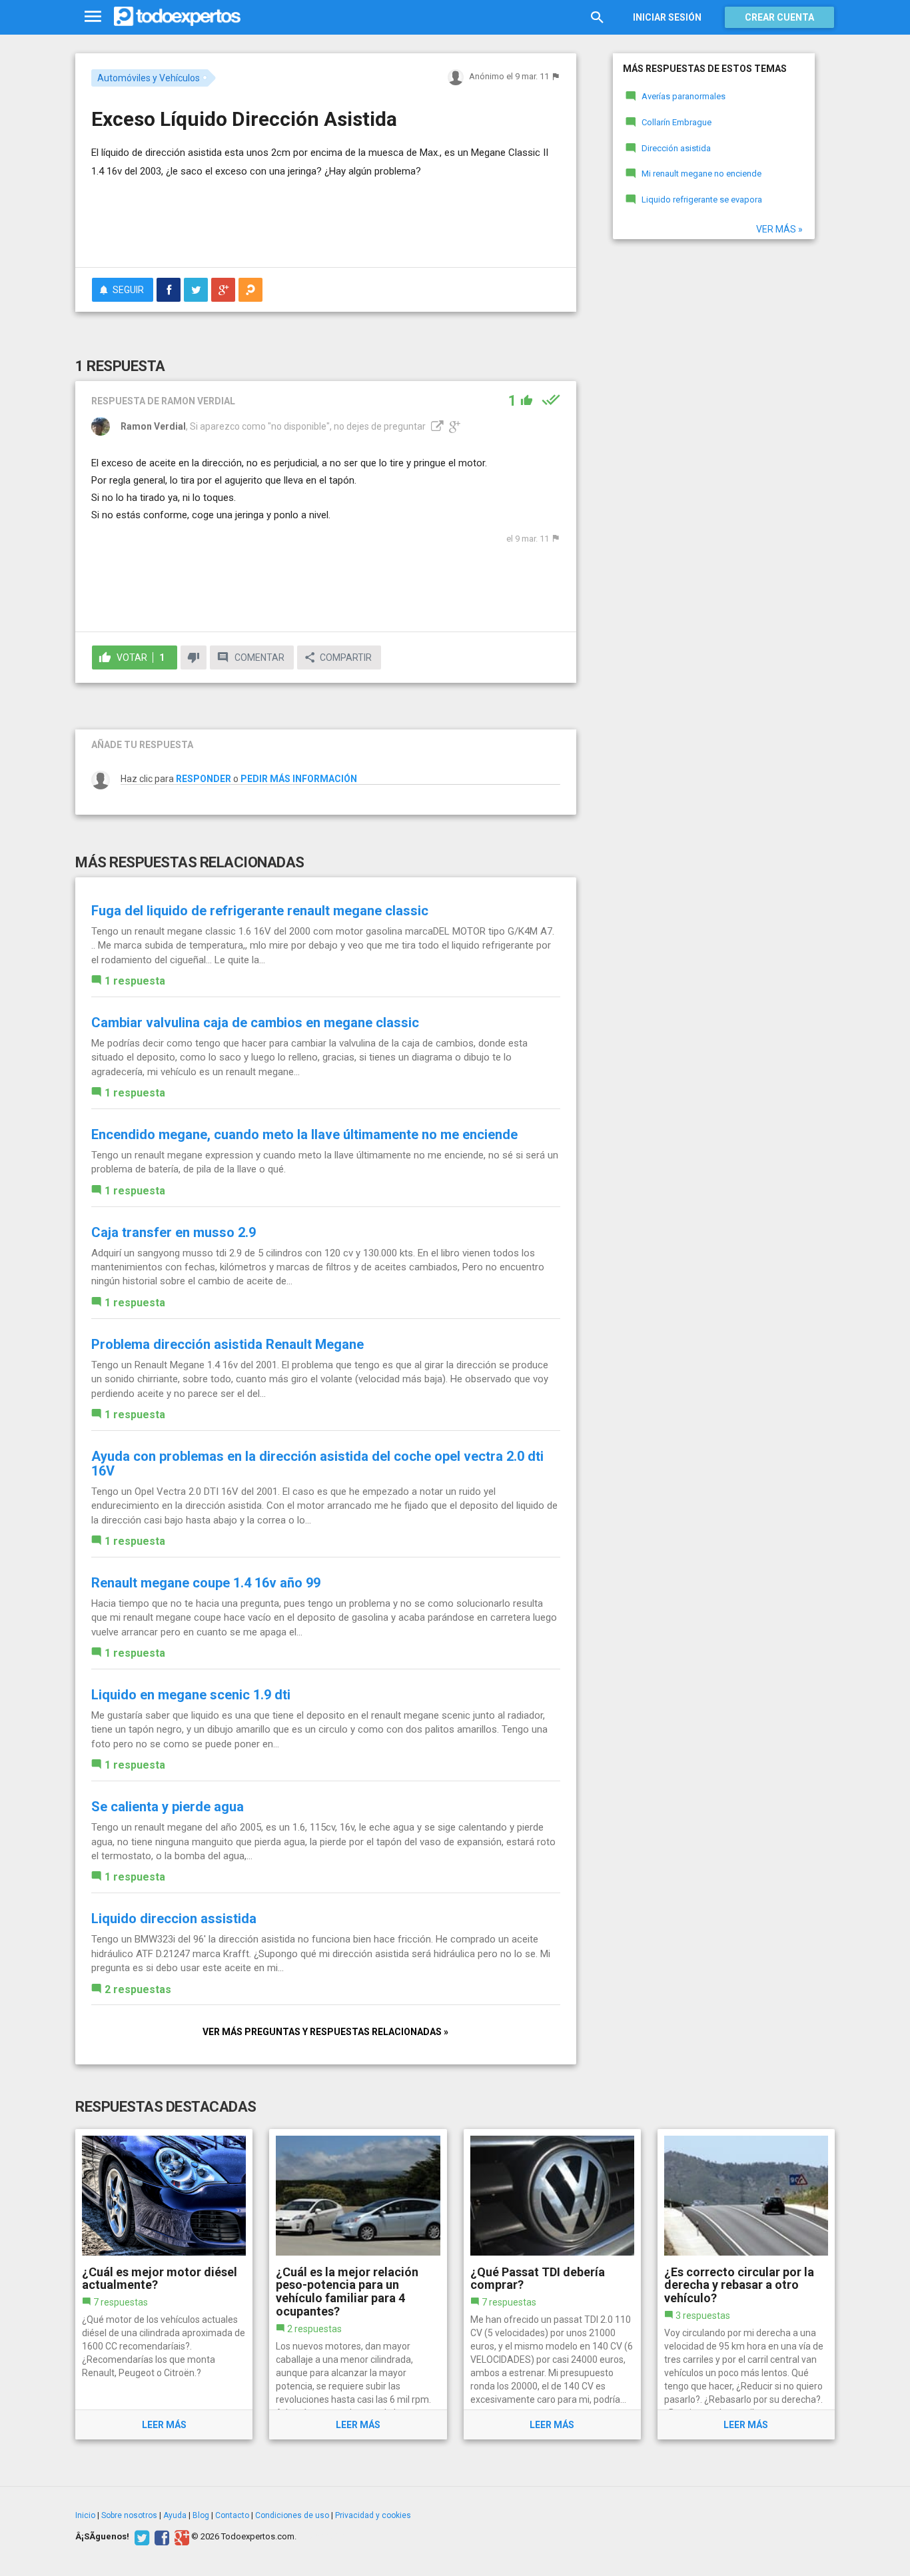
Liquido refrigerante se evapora (702, 200)
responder (204, 779)
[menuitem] (169, 290)
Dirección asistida (676, 148)
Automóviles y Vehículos (149, 78)
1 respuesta (135, 981)
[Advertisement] (326, 220)
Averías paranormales (683, 96)
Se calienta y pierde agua (168, 1807)
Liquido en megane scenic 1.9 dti (191, 1695)
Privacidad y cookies (373, 2515)
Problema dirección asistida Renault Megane (227, 1344)
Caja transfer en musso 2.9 (174, 1232)
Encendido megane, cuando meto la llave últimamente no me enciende (304, 1134)
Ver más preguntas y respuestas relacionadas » (325, 2032)
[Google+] (180, 2537)
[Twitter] (140, 2537)
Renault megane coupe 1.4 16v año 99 (206, 1583)
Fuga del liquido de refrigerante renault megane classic (260, 911)
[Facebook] (160, 2537)
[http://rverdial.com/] (436, 426)
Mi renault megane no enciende (701, 174)
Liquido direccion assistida (174, 1919)
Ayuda (175, 2515)
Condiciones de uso (292, 2515)
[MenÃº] (93, 17)
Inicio (85, 2515)
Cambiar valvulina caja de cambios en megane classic (255, 1023)
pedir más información (299, 779)
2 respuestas (138, 1989)
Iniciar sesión (667, 17)
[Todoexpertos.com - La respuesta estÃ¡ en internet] (177, 17)
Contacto (232, 2515)
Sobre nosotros (129, 2515)
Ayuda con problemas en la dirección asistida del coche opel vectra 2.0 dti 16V (317, 1464)
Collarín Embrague (677, 122)
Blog (201, 2515)
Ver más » (779, 229)
